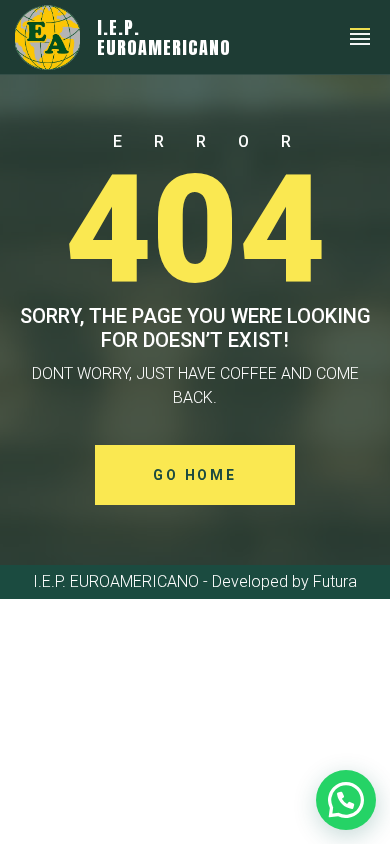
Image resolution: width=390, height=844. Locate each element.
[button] (346, 800)
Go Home (195, 475)
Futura (335, 581)
